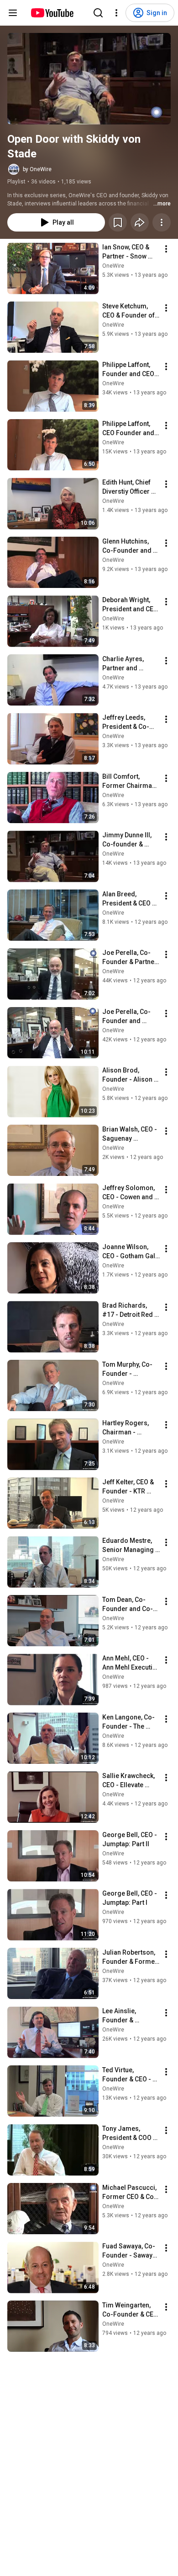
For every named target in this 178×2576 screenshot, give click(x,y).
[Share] (140, 222)
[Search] (98, 13)
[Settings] (116, 13)
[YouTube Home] (52, 13)
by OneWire (37, 169)
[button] (89, 79)
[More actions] (162, 222)
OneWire (113, 266)
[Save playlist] (118, 222)
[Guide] (13, 13)
